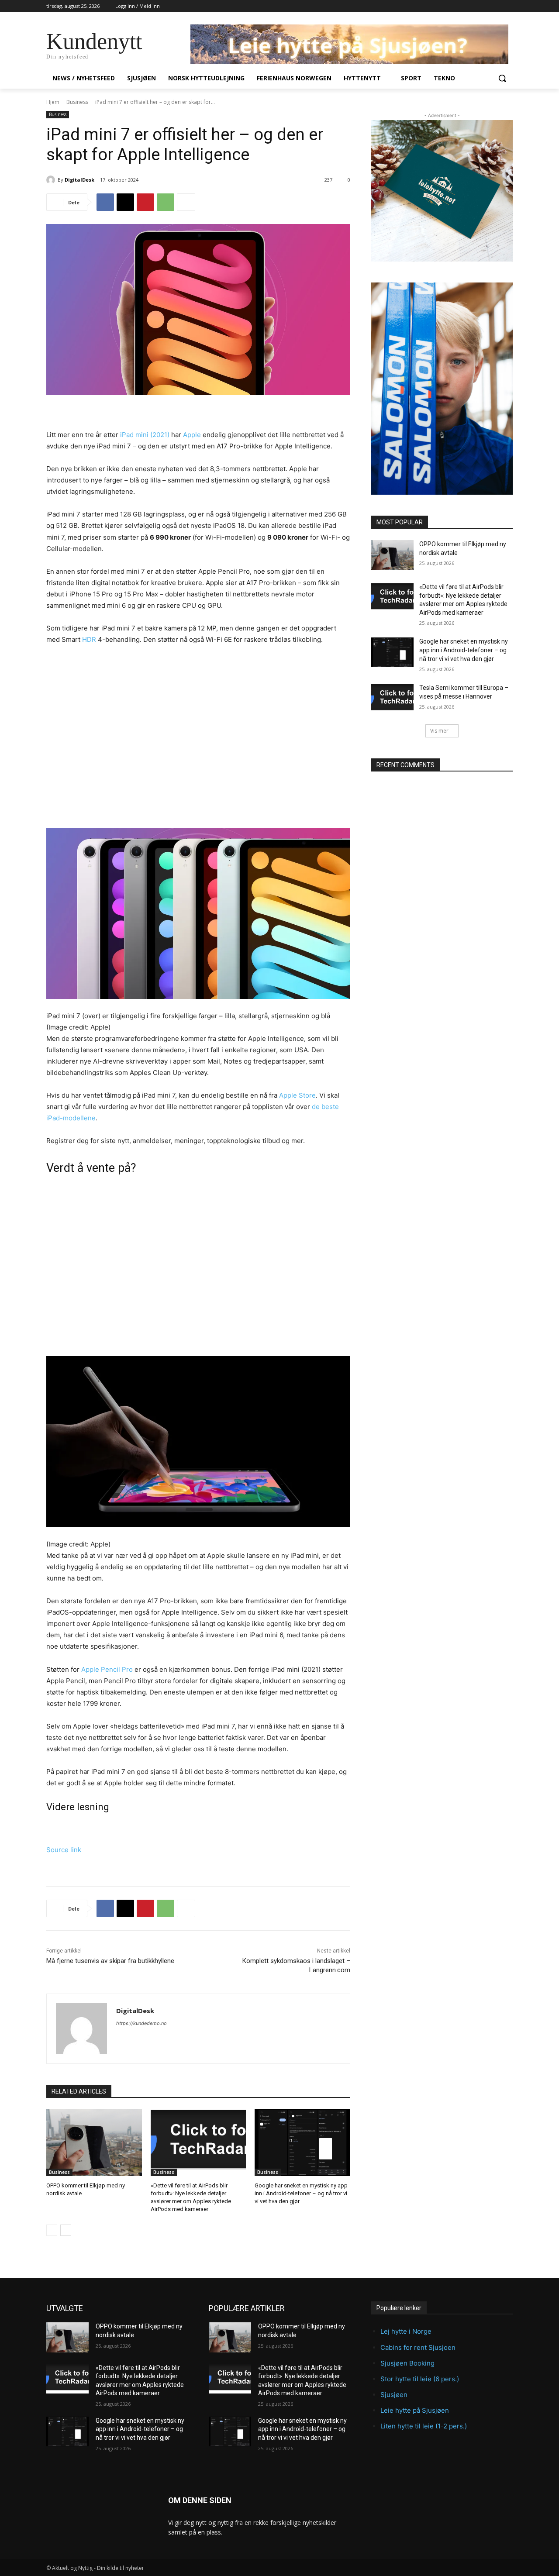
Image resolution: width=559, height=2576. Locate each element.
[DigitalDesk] (52, 180)
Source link (64, 1850)
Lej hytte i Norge (406, 2331)
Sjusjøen (394, 2395)
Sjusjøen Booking (407, 2363)
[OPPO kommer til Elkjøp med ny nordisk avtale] (94, 2143)
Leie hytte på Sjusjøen (415, 2410)
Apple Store (297, 1095)
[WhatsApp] (166, 202)
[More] (186, 202)
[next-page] (66, 2230)
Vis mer (439, 731)
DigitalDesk (79, 180)
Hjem (53, 102)
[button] (502, 78)
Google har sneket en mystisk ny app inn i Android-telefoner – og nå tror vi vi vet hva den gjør (301, 2193)
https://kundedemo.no (141, 2023)
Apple (192, 435)
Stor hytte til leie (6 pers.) (420, 2379)
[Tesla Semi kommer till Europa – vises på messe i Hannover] (392, 699)
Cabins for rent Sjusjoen (418, 2347)
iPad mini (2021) (145, 435)
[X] (125, 202)
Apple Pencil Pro (107, 1669)
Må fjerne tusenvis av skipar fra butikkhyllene (110, 1961)
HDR (89, 639)
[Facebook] (105, 202)
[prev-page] (52, 2230)
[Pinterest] (145, 202)
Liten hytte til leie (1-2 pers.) (424, 2426)
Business (77, 102)
